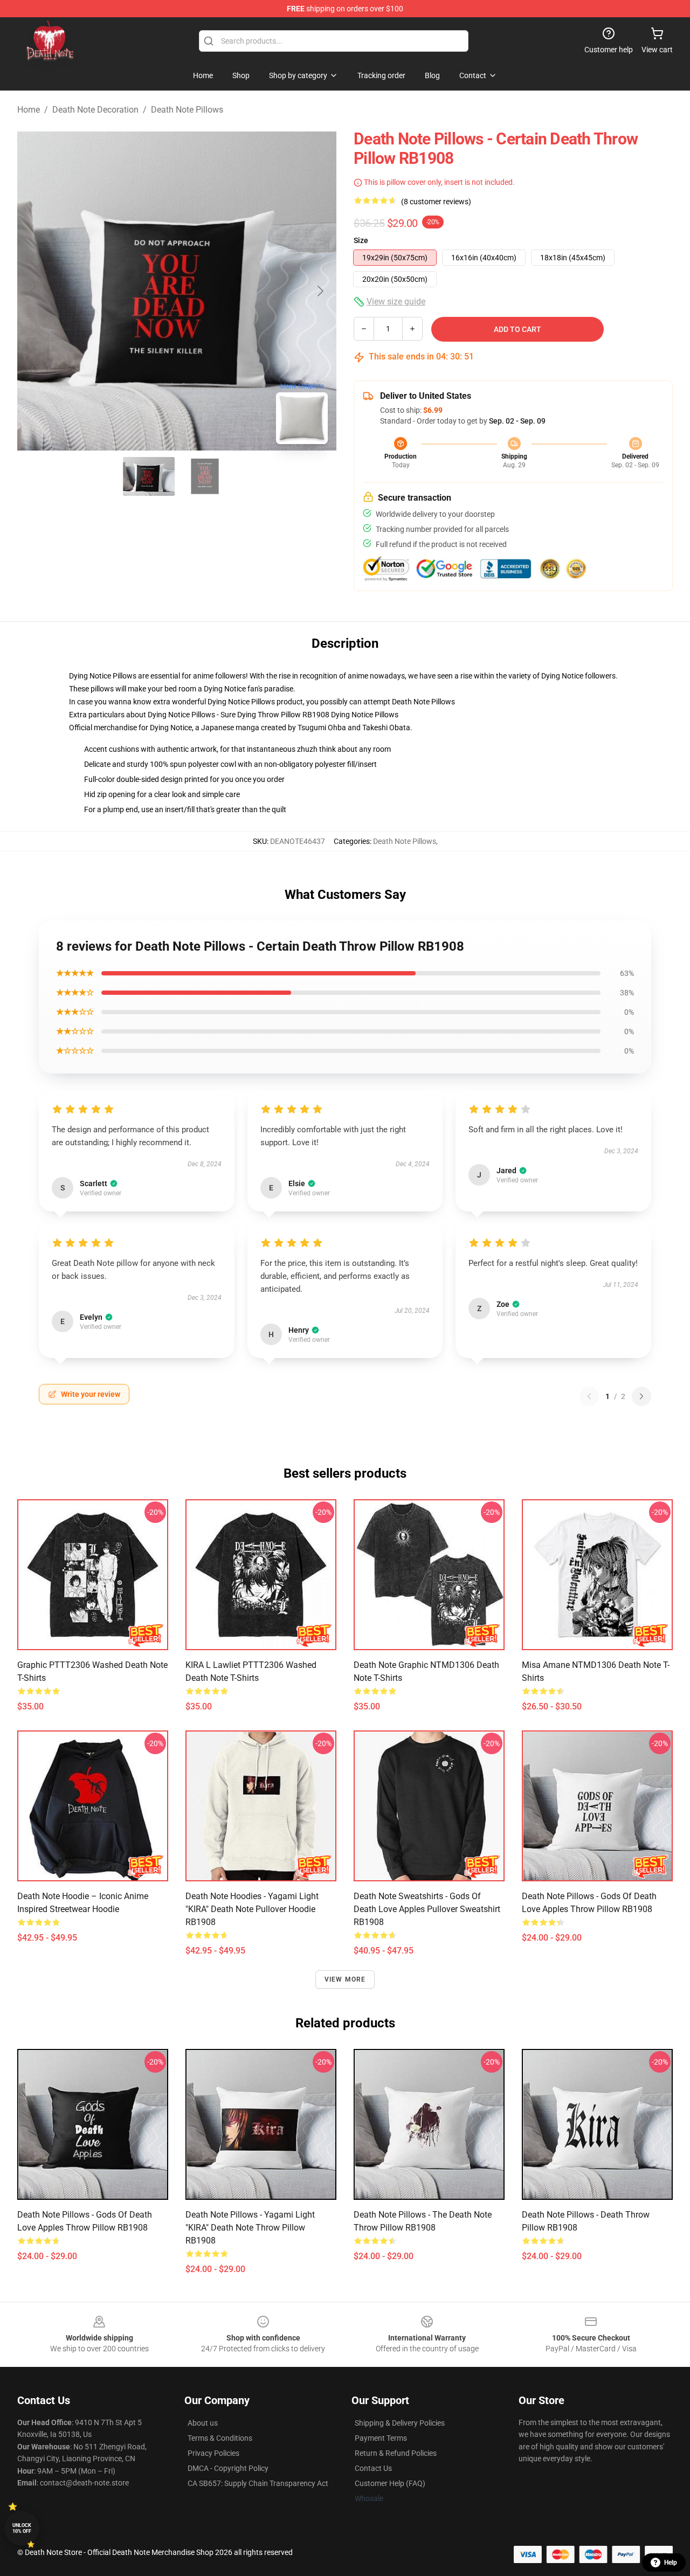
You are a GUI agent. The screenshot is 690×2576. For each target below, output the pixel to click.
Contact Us (373, 2468)
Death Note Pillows (187, 110)
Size (361, 240)
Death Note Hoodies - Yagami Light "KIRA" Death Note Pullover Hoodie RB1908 (252, 1909)
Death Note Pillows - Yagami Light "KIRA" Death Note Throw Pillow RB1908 (250, 2228)
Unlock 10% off (22, 2528)
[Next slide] (320, 291)
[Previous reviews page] (589, 1396)
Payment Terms (381, 2438)
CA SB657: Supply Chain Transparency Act (258, 2483)
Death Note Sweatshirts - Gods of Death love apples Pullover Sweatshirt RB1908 (427, 1909)
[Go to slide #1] (149, 476)
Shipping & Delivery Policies (400, 2423)
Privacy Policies (213, 2453)
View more (345, 1979)
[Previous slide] (34, 291)
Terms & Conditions (220, 2438)
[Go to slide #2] (205, 476)
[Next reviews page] (641, 1396)
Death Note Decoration (95, 110)
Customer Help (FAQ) (390, 2483)
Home (29, 110)
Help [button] (671, 2563)
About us (203, 2423)
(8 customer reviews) (436, 202)
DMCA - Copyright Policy (228, 2468)
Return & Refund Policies (396, 2453)
